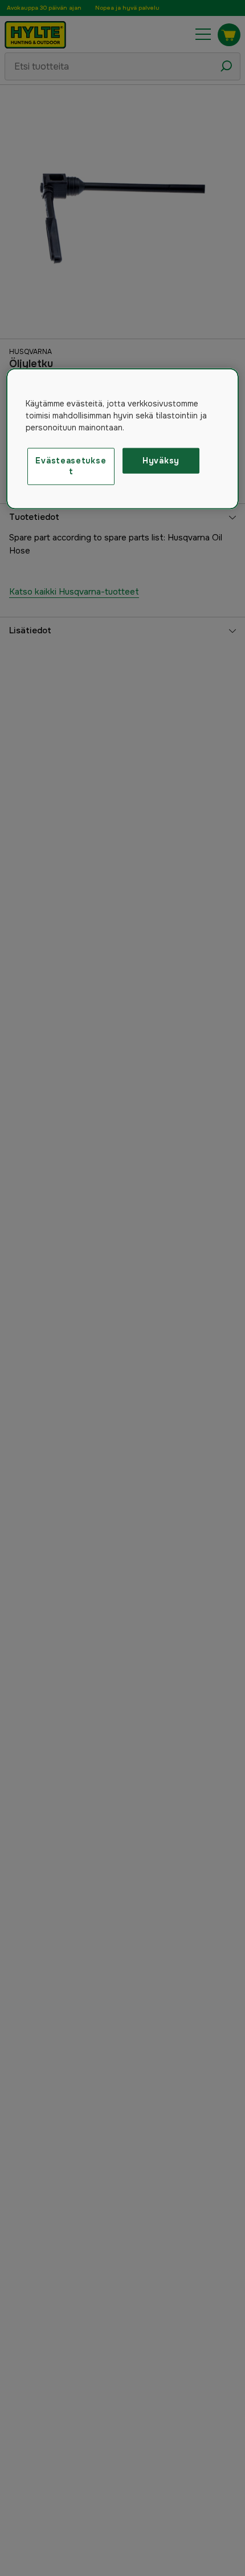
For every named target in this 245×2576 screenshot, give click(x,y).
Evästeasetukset (71, 466)
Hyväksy (161, 461)
